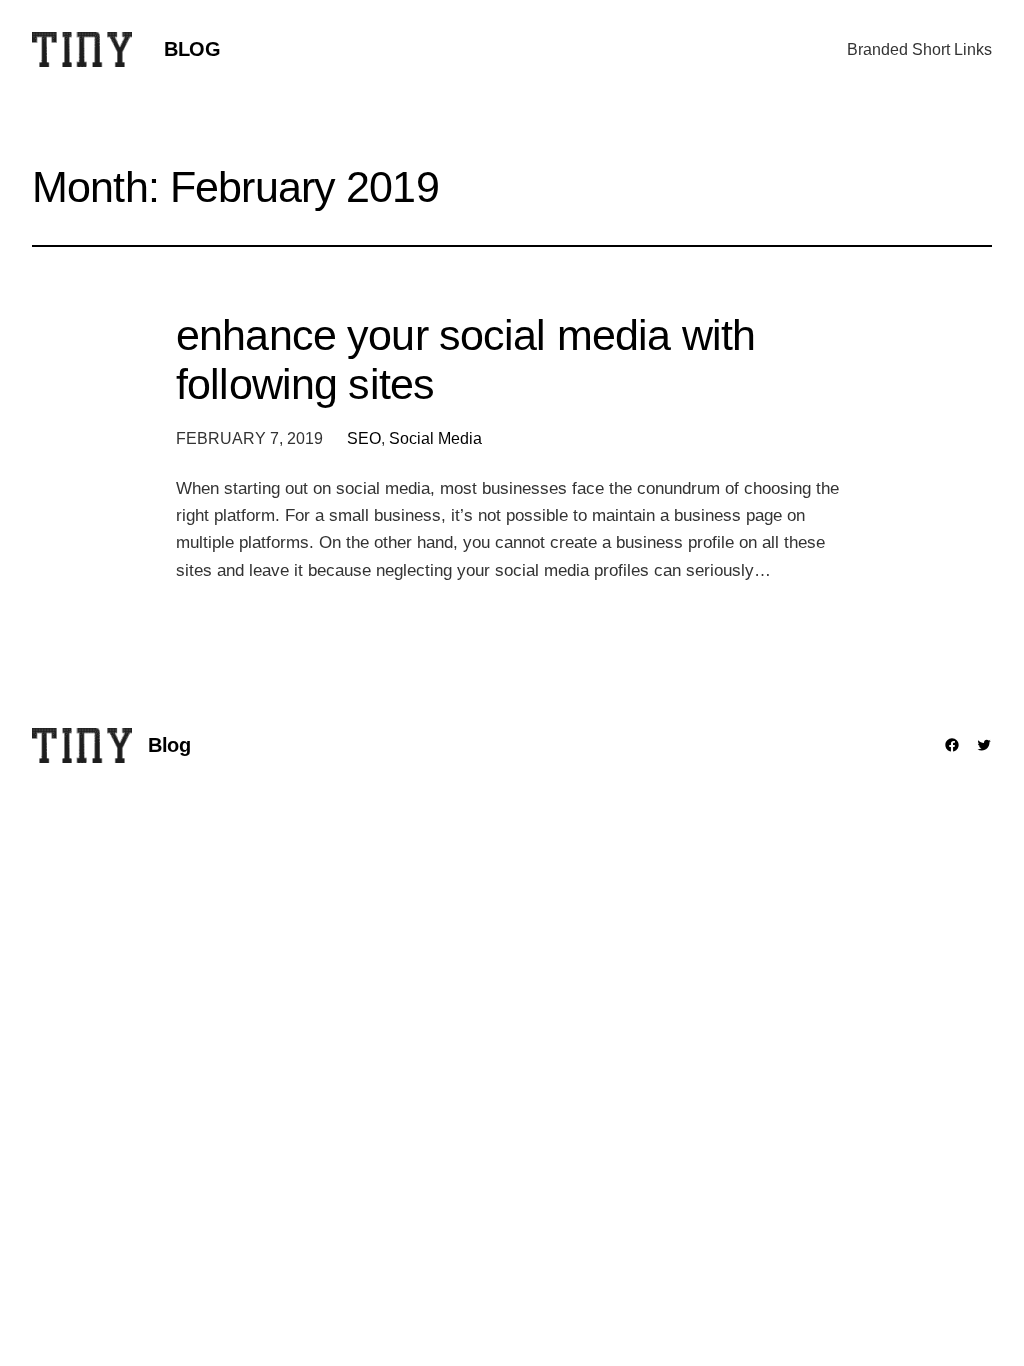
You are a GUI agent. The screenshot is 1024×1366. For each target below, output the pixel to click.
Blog (192, 49)
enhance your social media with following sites (465, 360)
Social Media (435, 438)
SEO (364, 438)
